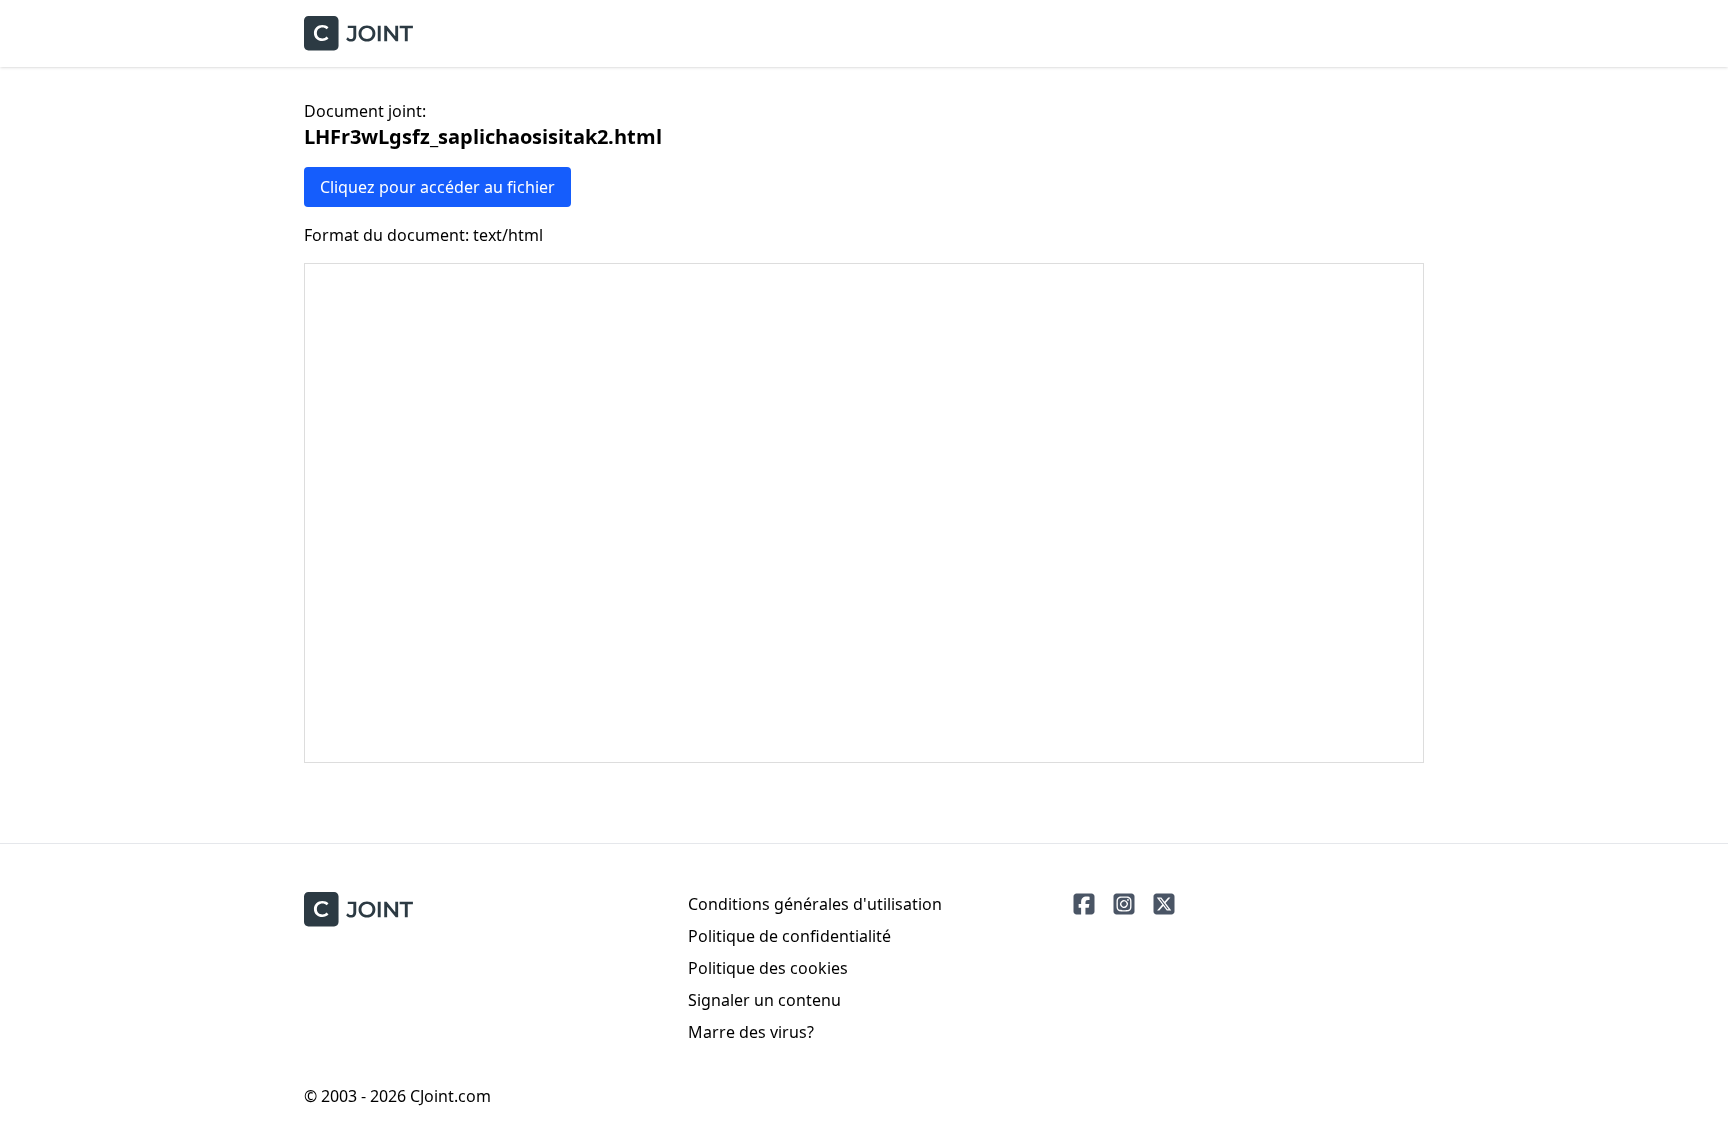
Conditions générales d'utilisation (815, 904)
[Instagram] (1124, 904)
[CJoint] (358, 909)
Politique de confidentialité (789, 936)
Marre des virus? (751, 1032)
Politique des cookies (768, 968)
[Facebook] (1084, 904)
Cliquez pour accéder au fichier (437, 187)
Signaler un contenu (764, 1000)
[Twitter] (1164, 904)
